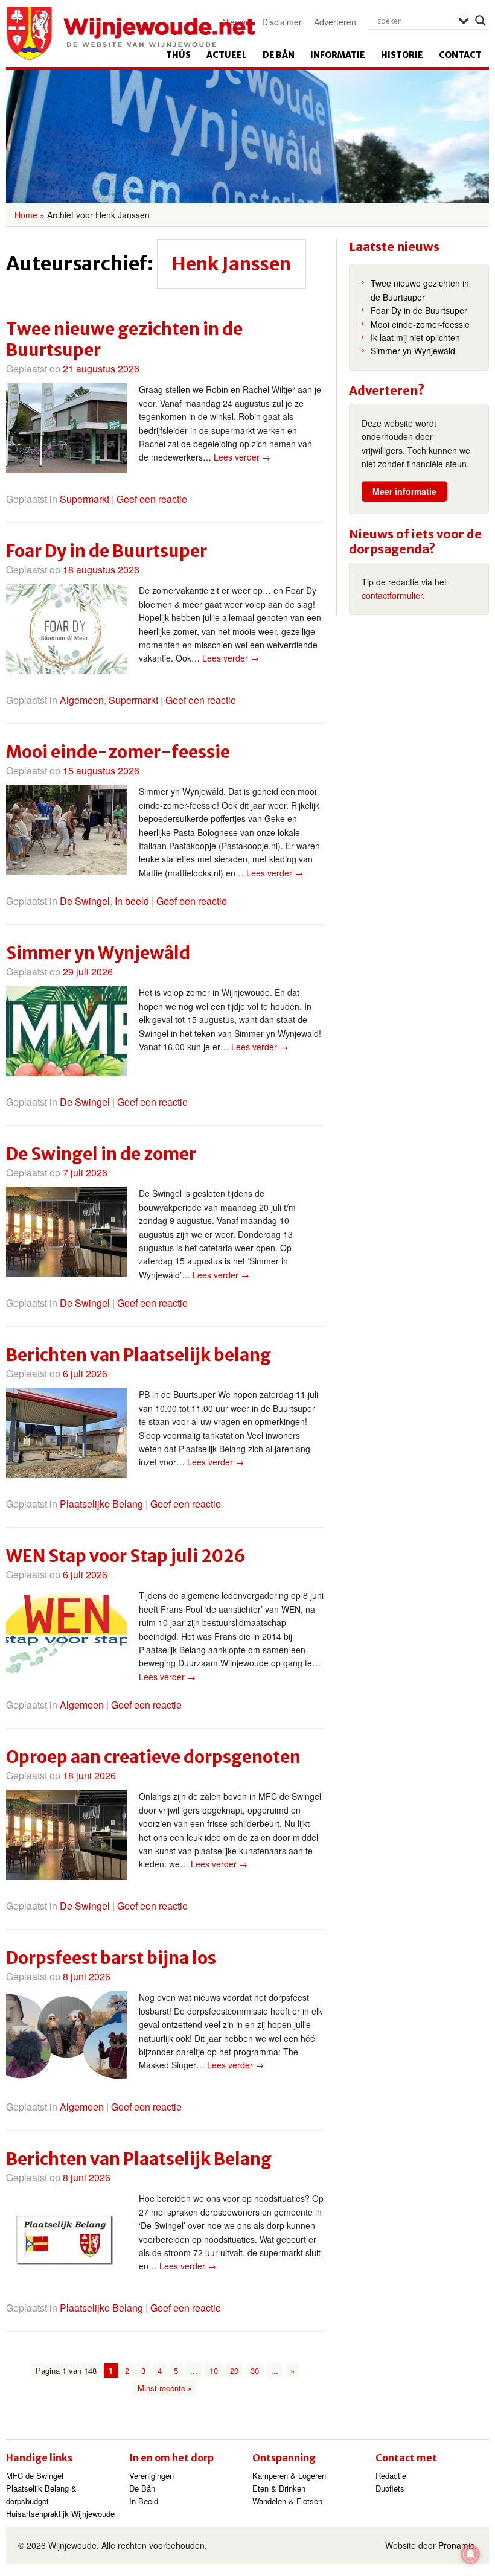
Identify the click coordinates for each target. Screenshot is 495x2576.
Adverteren (335, 22)
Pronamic (456, 2545)
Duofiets (390, 2488)
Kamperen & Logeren (289, 2476)
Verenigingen (152, 2476)
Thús (178, 55)
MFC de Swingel (35, 2476)
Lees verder (242, 457)
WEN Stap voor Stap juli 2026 (126, 1556)
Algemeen (82, 700)
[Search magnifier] (481, 21)
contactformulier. (393, 595)
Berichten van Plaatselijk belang (139, 1355)
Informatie (338, 55)
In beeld (132, 901)
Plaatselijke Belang (101, 1504)
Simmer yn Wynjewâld (98, 953)
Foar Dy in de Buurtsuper (107, 551)
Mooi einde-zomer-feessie (118, 752)
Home (26, 215)
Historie (402, 55)
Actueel (227, 55)
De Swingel (85, 901)
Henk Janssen (232, 264)
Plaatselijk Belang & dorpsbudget (41, 2495)
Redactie (391, 2476)
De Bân (279, 55)
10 (214, 2370)
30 (255, 2370)
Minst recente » (165, 2388)
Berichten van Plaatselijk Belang (139, 2159)
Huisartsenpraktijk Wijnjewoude (60, 2514)
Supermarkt (85, 499)
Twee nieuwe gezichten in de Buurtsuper (124, 340)
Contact (460, 55)
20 (234, 2370)
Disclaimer (282, 22)
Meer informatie (404, 491)
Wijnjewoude (130, 34)
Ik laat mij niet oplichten (415, 337)
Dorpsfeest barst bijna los (111, 1958)
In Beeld (144, 2501)
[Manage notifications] (470, 2554)
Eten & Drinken (279, 2488)
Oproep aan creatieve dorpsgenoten (153, 1757)
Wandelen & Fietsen (287, 2501)
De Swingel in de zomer (101, 1154)
